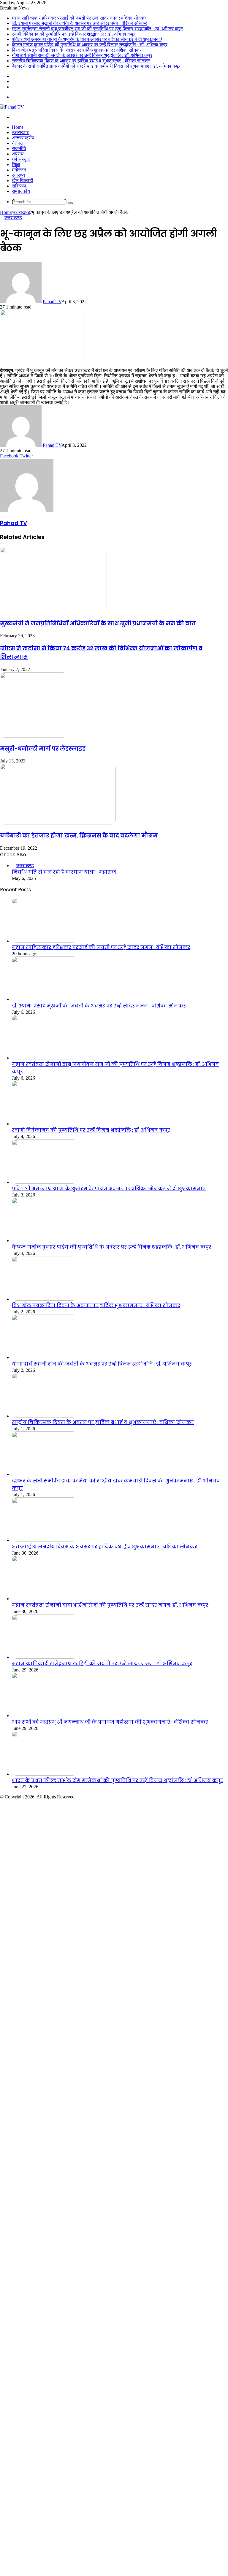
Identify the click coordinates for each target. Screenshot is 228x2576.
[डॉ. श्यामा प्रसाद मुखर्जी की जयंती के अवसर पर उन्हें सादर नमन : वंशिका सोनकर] (45, 999)
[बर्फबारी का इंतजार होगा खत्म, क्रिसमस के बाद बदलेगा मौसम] (58, 823)
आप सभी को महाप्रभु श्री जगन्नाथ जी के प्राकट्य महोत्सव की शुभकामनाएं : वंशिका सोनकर (110, 1722)
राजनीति (19, 148)
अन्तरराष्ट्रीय (23, 138)
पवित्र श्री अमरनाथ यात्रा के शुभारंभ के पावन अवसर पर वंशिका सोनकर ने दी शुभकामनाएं (87, 39)
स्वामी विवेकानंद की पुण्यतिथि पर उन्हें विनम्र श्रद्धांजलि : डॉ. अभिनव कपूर (74, 34)
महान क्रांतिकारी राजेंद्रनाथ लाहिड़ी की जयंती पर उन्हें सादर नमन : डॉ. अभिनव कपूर (102, 1664)
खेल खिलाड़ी (23, 181)
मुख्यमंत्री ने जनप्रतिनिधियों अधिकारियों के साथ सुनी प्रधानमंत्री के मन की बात (98, 623)
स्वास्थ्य (18, 175)
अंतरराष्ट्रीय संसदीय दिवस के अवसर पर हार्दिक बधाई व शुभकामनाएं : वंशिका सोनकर (105, 1547)
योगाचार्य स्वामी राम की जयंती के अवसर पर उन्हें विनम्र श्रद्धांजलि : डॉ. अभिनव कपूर (82, 55)
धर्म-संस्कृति (22, 159)
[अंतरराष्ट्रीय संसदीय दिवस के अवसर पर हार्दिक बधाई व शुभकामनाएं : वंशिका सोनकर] (45, 1540)
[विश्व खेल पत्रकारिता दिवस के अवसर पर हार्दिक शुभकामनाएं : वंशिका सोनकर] (45, 1299)
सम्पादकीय (21, 191)
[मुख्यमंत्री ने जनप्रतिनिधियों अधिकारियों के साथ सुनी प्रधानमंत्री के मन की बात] (53, 611)
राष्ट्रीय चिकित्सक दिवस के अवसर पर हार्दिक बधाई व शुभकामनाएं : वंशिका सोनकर (81, 61)
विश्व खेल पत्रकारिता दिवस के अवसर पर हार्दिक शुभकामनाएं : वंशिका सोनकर (77, 50)
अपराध (18, 154)
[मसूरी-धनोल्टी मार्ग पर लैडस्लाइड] (34, 736)
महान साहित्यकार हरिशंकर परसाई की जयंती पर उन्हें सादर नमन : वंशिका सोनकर (79, 18)
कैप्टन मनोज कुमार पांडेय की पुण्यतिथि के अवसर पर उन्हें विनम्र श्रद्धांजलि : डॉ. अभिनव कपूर (90, 45)
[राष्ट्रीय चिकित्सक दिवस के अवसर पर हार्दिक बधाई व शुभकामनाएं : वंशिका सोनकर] (45, 1416)
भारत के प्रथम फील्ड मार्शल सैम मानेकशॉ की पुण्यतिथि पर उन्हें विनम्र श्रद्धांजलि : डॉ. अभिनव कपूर (117, 1780)
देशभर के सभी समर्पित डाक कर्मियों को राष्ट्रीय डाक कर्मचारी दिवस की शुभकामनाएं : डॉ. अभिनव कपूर (96, 66)
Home (18, 127)
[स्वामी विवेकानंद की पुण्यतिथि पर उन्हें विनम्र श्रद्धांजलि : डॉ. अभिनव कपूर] (45, 1124)
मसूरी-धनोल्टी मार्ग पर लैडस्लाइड (43, 749)
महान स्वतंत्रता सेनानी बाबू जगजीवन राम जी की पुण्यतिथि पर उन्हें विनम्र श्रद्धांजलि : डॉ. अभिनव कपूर (97, 29)
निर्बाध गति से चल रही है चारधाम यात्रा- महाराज (64, 872)
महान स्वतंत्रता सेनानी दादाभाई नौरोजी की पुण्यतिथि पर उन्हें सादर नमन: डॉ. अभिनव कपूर (110, 1605)
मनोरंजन (19, 170)
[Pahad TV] (12, 107)
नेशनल (18, 143)
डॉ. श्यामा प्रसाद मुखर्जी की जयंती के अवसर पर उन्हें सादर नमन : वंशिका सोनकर (79, 23)
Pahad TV (52, 302)
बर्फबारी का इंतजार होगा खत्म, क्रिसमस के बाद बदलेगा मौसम (79, 836)
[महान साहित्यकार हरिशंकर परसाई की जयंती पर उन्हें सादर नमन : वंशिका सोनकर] (45, 941)
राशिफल (19, 186)
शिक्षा (16, 165)
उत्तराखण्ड (21, 132)
